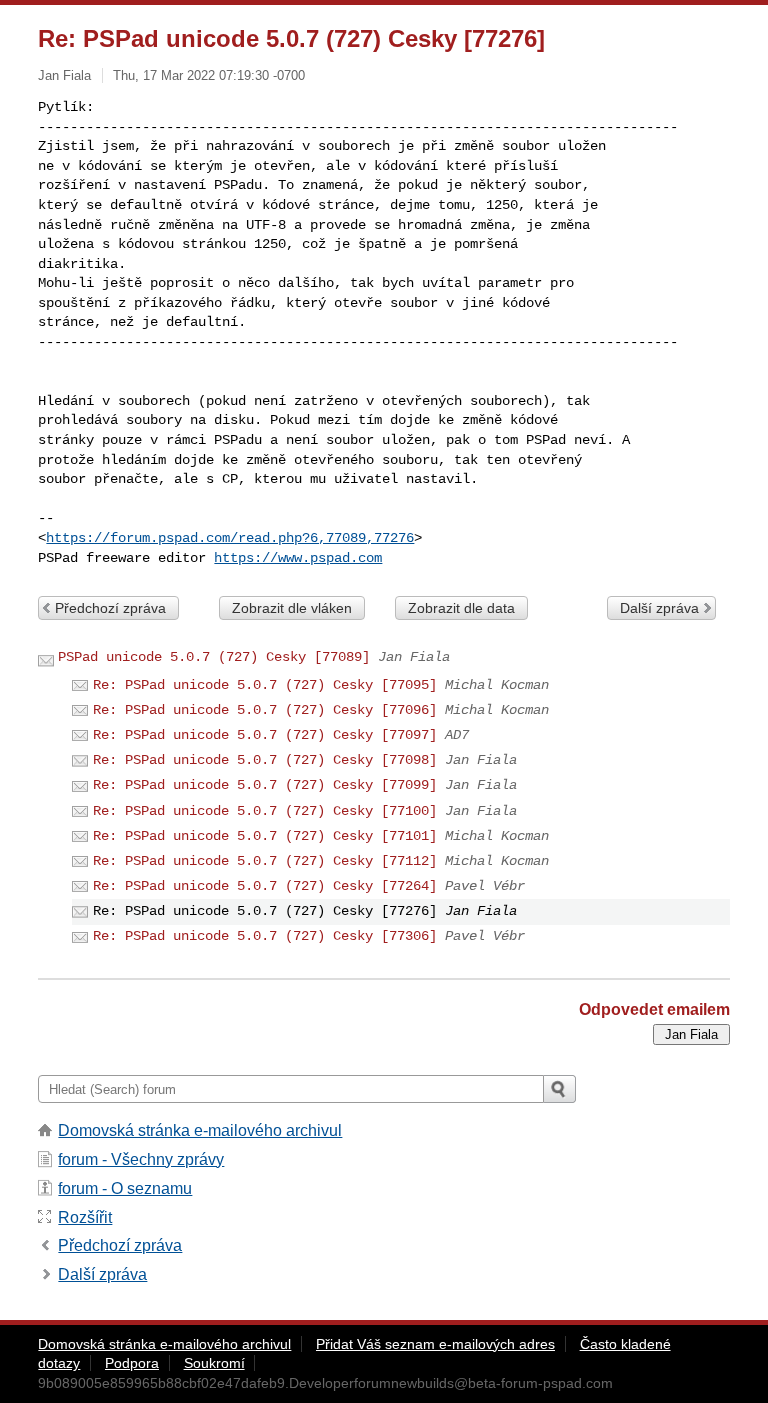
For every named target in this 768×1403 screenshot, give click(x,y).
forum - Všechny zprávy (141, 1159)
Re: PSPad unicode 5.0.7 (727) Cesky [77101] (265, 836)
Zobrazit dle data (461, 608)
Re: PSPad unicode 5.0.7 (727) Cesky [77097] (265, 735)
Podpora (132, 1363)
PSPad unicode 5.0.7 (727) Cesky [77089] (214, 657)
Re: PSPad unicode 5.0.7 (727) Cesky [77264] (265, 886)
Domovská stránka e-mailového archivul (200, 1130)
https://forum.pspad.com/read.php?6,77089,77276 (230, 538)
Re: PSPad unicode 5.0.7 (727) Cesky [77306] (265, 936)
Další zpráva (659, 608)
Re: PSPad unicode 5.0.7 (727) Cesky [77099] (265, 785)
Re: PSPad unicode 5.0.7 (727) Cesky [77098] (265, 760)
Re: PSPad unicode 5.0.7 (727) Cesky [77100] (265, 811)
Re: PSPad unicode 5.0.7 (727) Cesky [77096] (265, 710)
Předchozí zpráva (110, 608)
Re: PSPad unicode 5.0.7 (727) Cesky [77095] (265, 685)
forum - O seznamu (125, 1188)
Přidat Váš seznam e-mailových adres (435, 1344)
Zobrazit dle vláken (292, 608)
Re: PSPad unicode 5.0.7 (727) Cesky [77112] (265, 861)
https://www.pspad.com (298, 558)
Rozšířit (85, 1217)
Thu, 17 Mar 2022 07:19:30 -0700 (209, 75)
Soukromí (214, 1363)
